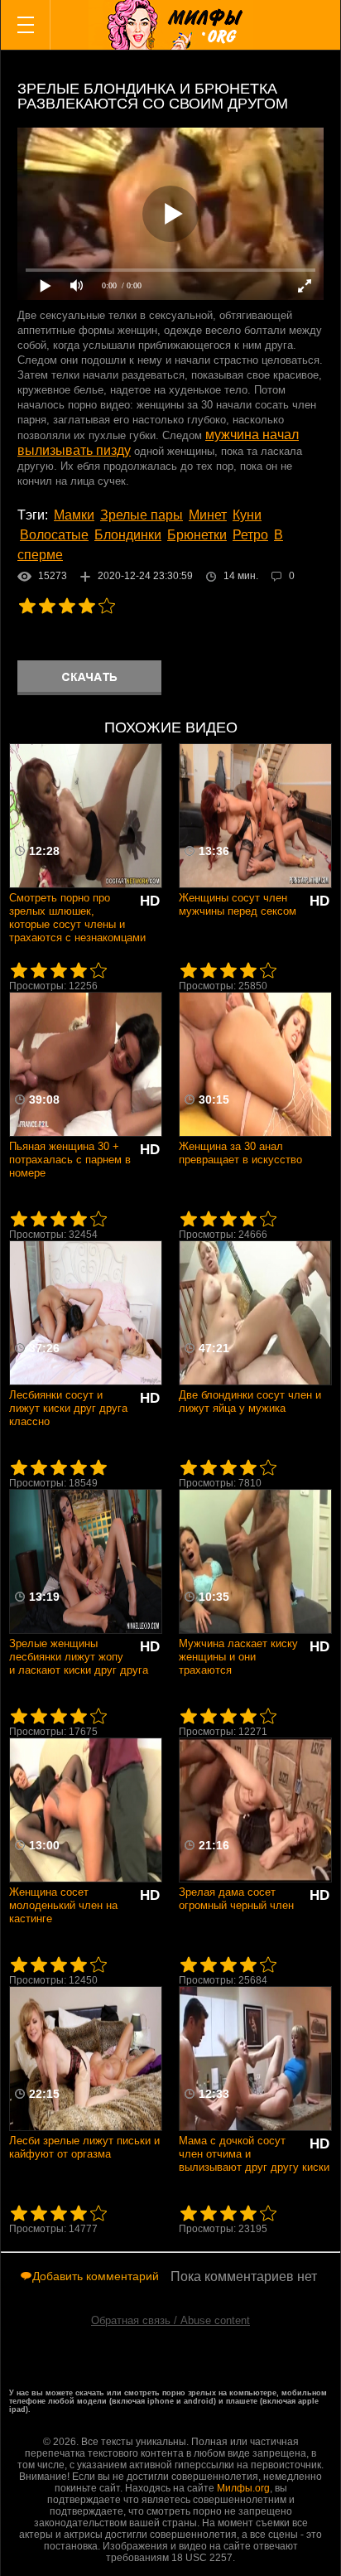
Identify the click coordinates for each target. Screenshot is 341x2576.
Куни (247, 515)
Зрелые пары (142, 515)
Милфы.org (243, 2488)
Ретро (250, 535)
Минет (208, 515)
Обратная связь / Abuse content (170, 2320)
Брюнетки (197, 535)
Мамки (74, 515)
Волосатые (54, 535)
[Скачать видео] (89, 678)
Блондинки (128, 535)
